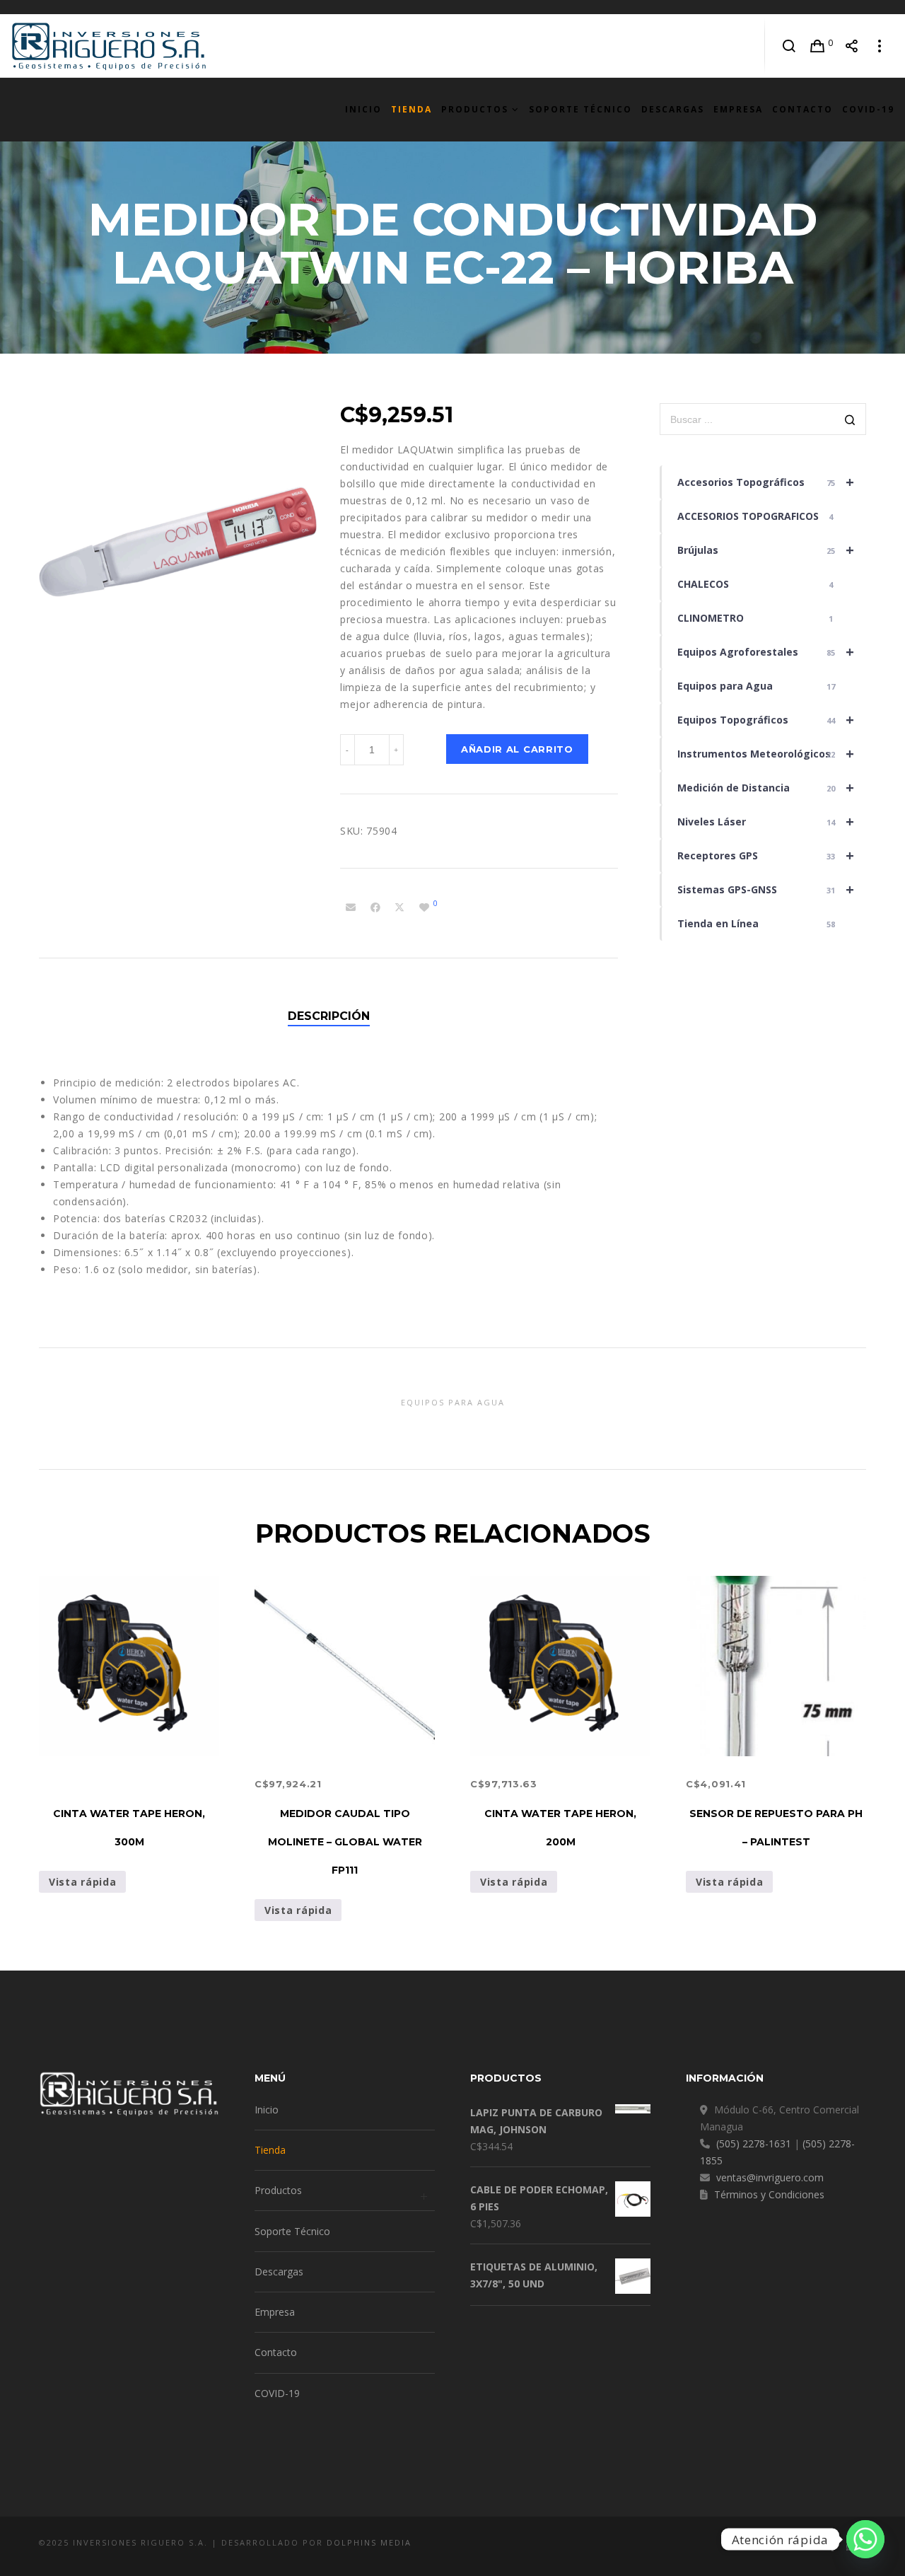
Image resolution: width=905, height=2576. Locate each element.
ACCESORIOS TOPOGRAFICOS (755, 516)
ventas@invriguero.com (770, 2177)
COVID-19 (277, 2393)
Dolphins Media (369, 2542)
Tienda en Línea (757, 923)
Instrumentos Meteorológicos (766, 754)
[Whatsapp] (865, 2539)
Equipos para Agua (757, 686)
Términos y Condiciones (769, 2194)
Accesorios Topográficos (766, 482)
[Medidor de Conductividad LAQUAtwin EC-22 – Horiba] (351, 907)
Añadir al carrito (517, 749)
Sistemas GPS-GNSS (766, 889)
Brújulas (766, 550)
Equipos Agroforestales (766, 652)
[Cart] (818, 46)
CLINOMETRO (755, 618)
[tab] (329, 1016)
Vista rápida (82, 1882)
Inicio (267, 2110)
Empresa (275, 2312)
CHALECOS (755, 584)
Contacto (276, 2352)
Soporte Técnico (292, 2231)
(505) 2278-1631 (754, 2143)
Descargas (279, 2272)
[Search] (789, 46)
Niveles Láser (766, 822)
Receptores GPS (766, 855)
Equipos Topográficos (766, 720)
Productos (278, 2190)
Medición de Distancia (766, 788)
